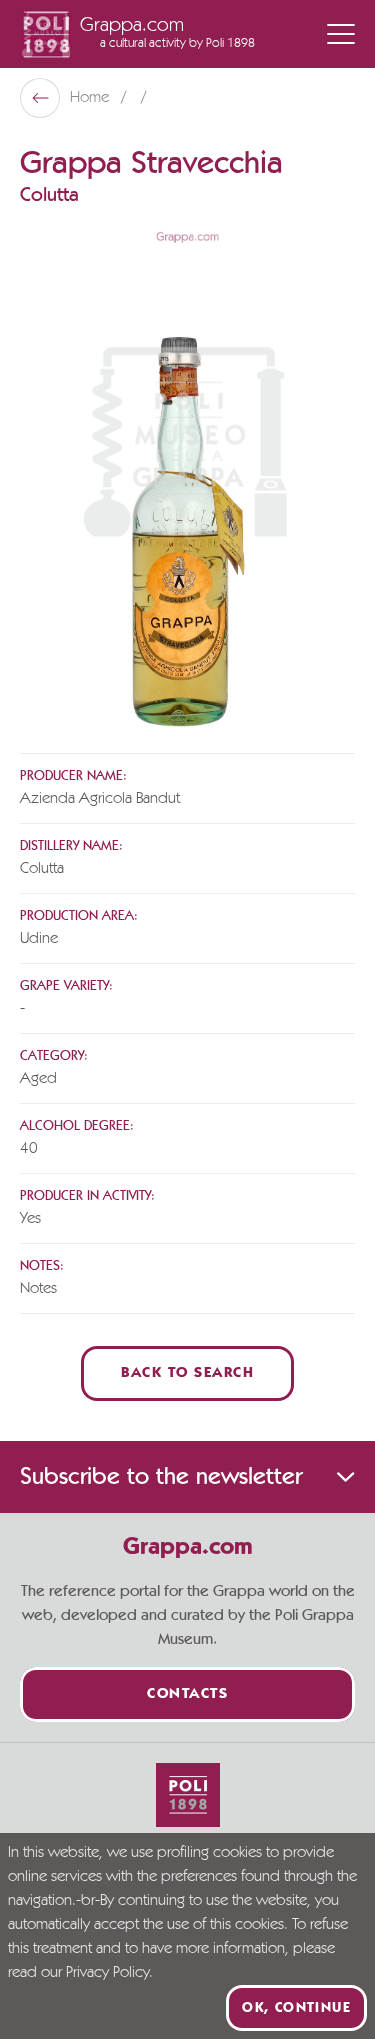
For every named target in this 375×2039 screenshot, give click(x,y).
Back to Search (187, 1373)
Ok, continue (296, 2008)
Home (91, 98)
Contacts (187, 1694)
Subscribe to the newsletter (161, 1477)
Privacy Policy (107, 1973)
